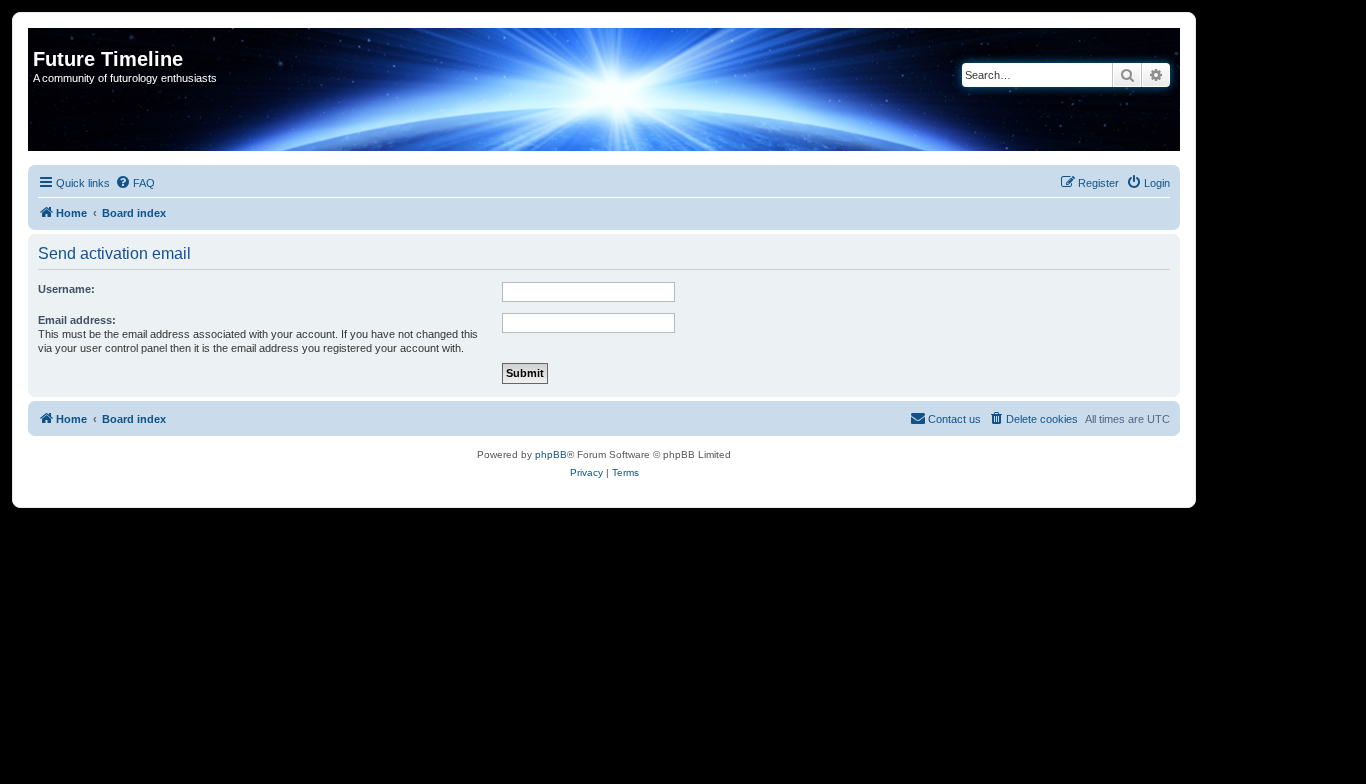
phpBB (551, 454)
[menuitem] (135, 183)
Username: (66, 289)
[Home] (44, 38)
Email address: (77, 320)
